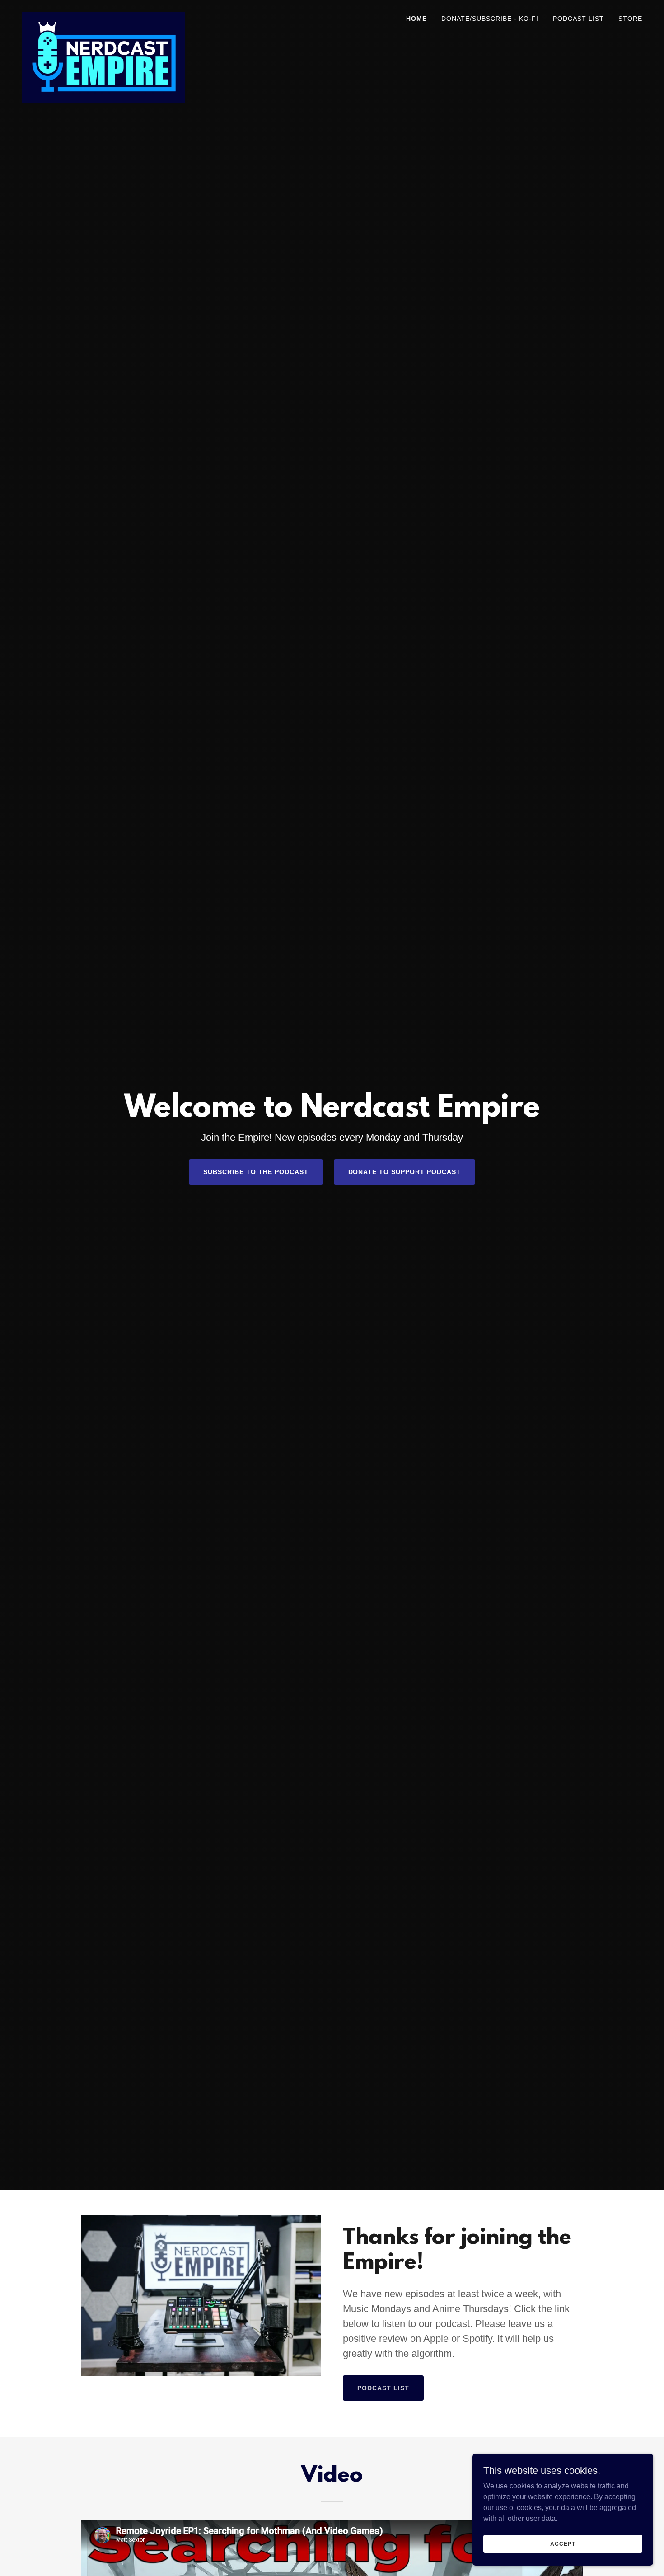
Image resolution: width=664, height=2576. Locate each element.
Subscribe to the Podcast (256, 1172)
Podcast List (383, 2388)
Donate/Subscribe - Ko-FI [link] (490, 19)
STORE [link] (630, 19)
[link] (103, 16)
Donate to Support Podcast (405, 1172)
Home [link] (416, 19)
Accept (563, 2543)
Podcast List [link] (578, 19)
